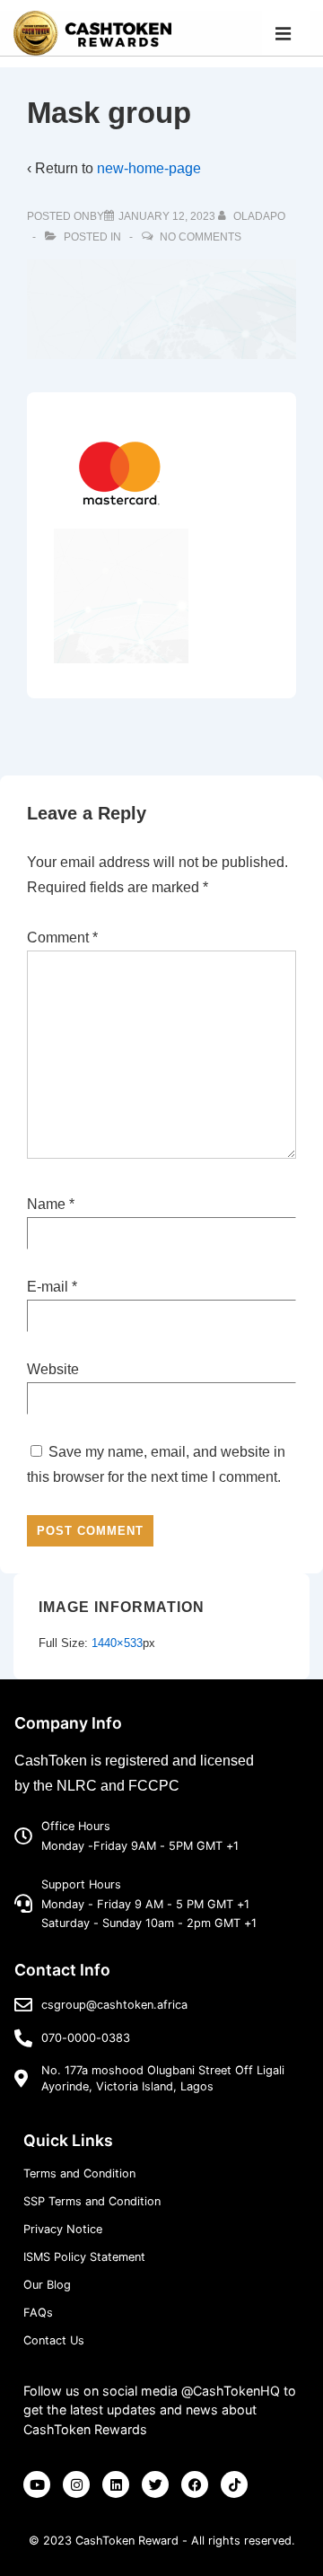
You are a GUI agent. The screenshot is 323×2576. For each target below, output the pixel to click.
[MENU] (286, 33)
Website (53, 1369)
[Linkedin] (116, 2484)
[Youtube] (37, 2484)
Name (46, 1204)
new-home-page (149, 168)
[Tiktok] (234, 2484)
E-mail (48, 1287)
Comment (62, 938)
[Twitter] (155, 2484)
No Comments (201, 237)
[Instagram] (76, 2484)
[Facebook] (195, 2484)
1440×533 (117, 1643)
